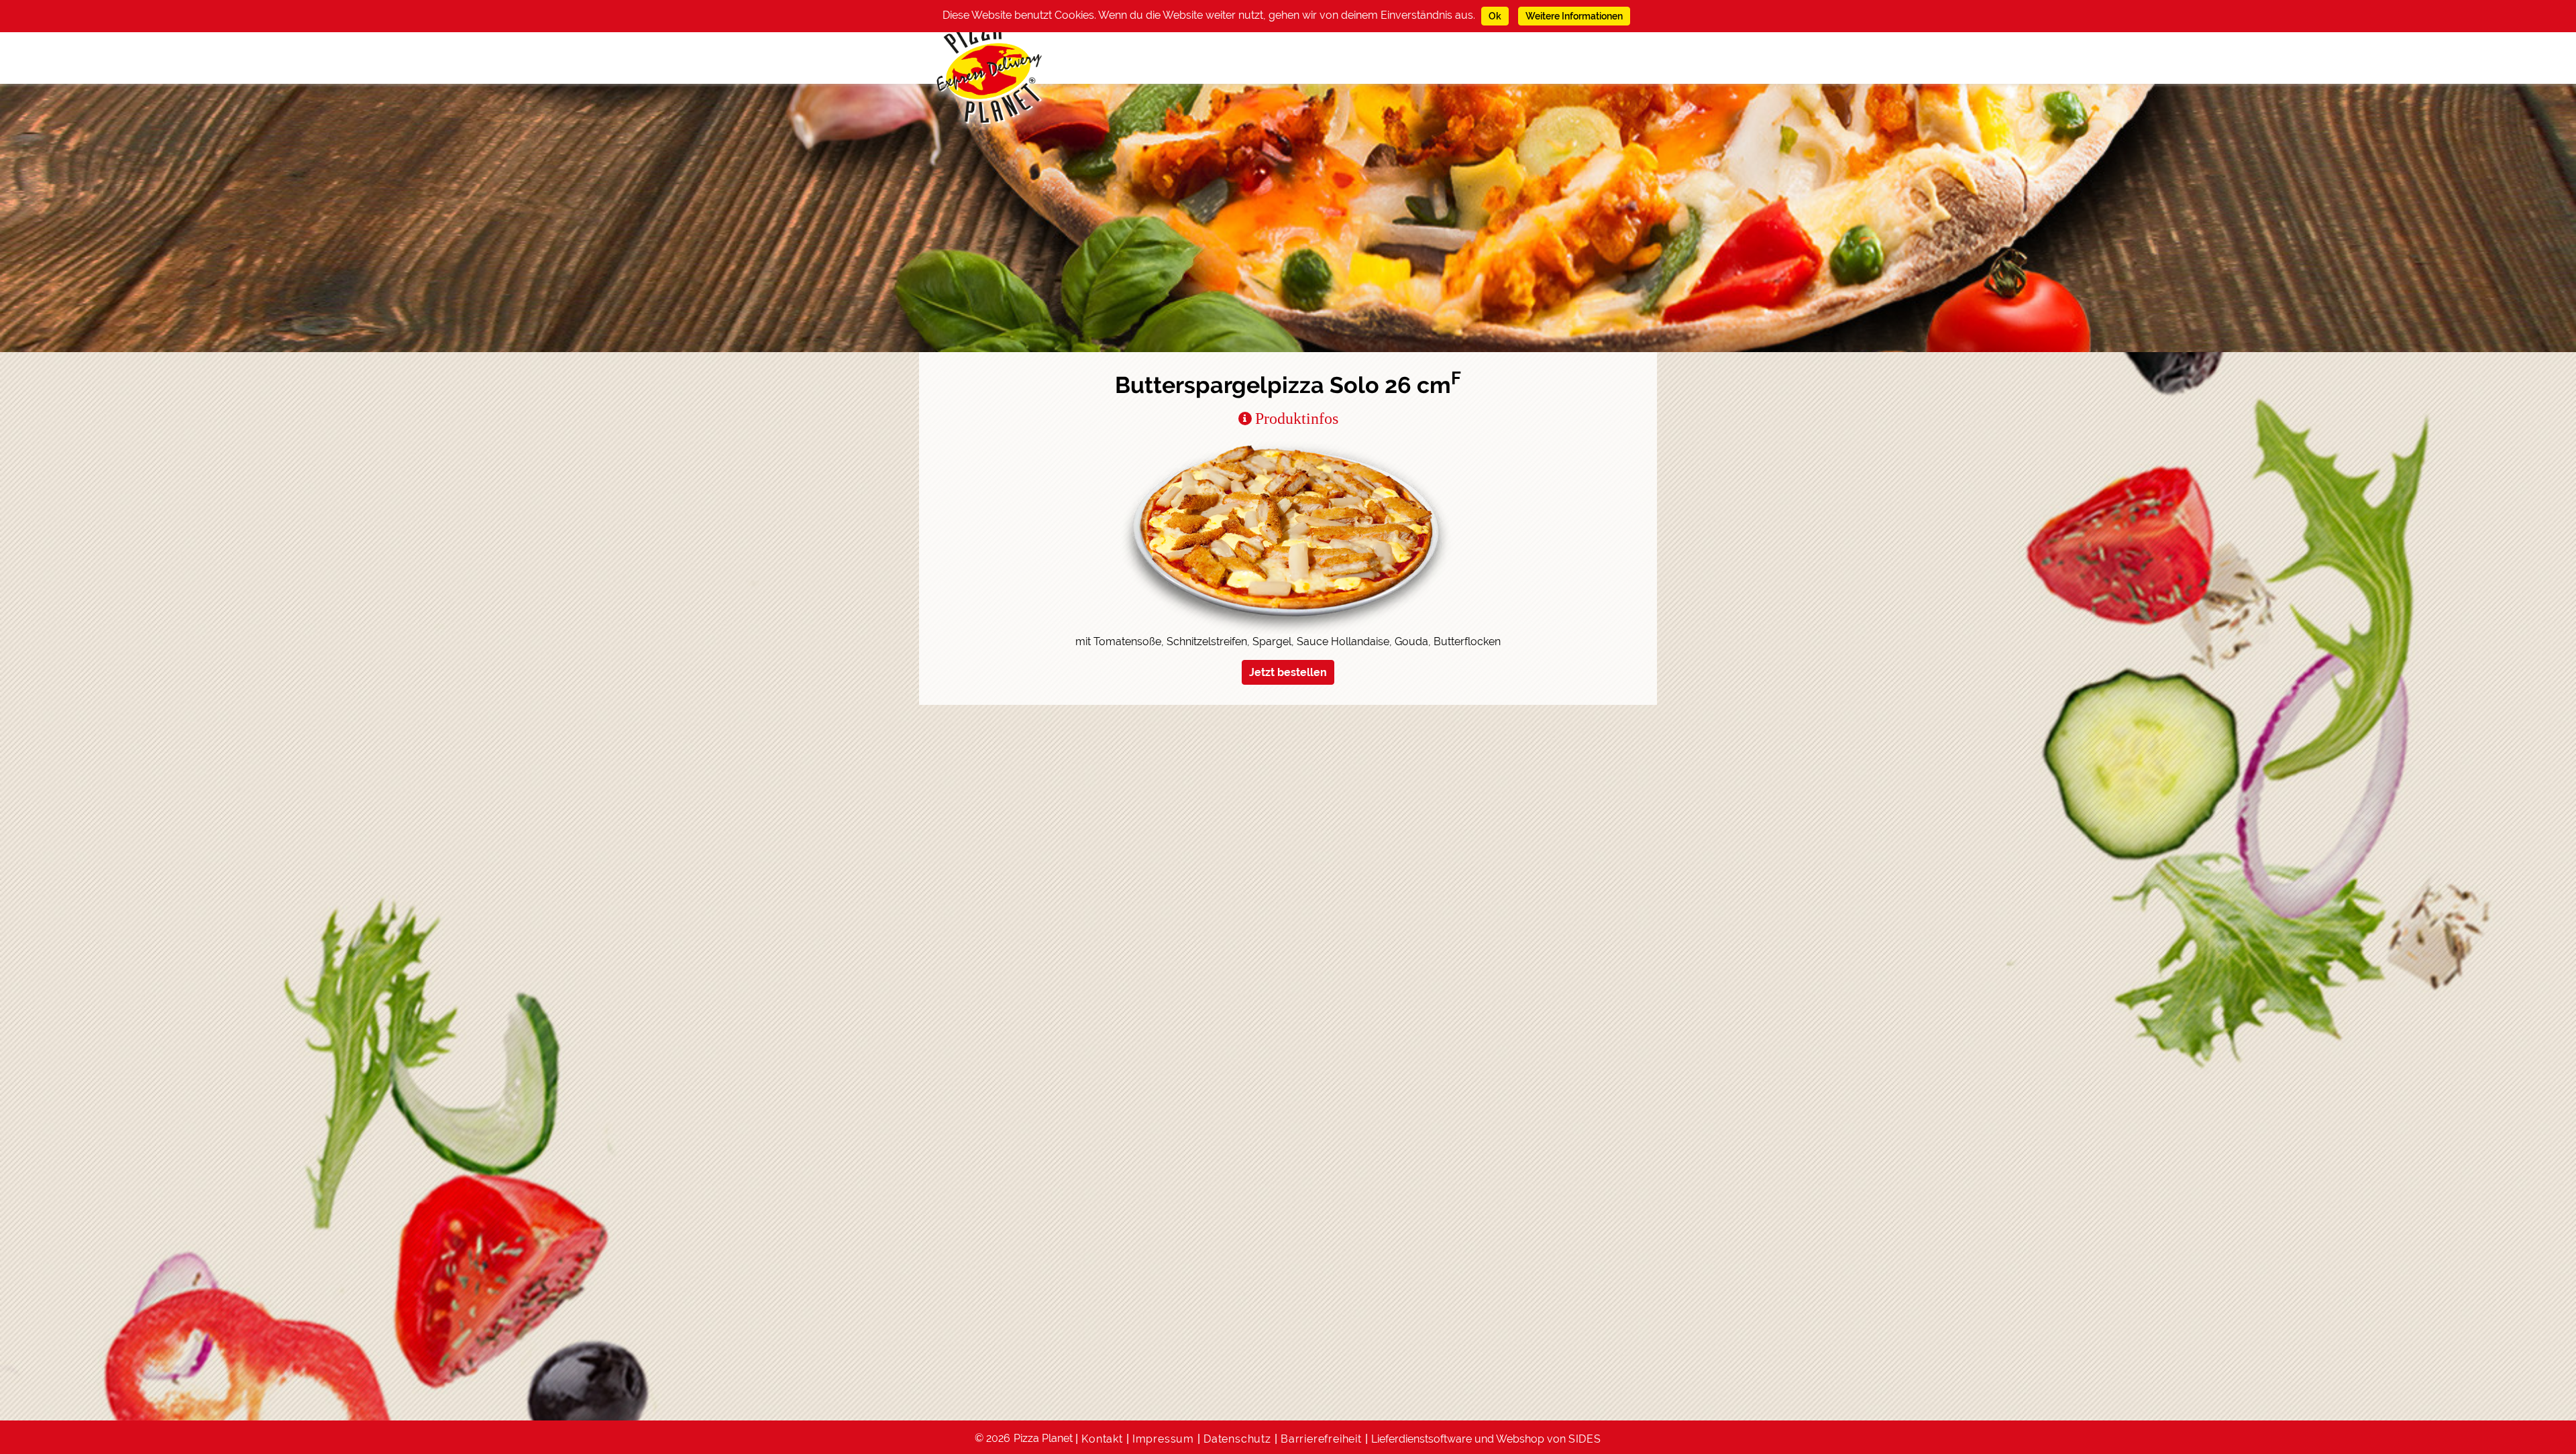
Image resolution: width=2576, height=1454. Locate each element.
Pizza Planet (1043, 1438)
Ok (1495, 16)
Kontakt (1102, 1439)
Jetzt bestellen (1288, 672)
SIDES (1585, 1439)
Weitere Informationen (1574, 16)
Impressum (1163, 1439)
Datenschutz (1237, 1439)
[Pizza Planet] (990, 72)
